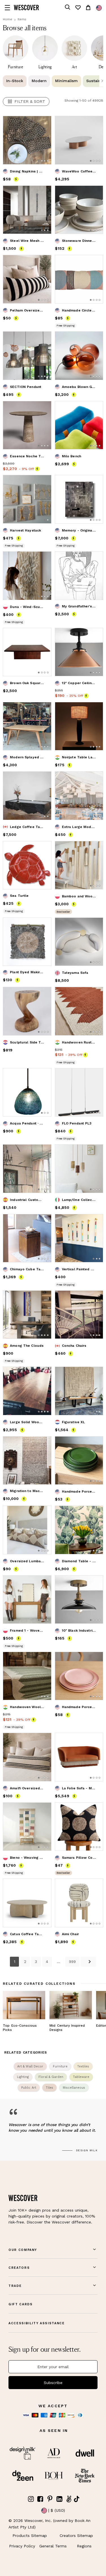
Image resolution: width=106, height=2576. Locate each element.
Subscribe (53, 2383)
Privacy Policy (22, 2546)
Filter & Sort (30, 101)
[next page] (88, 1962)
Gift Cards (21, 2304)
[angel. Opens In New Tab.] (69, 2499)
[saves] (78, 8)
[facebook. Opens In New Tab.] (40, 2499)
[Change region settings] (99, 8)
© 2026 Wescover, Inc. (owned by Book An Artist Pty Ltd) (49, 2524)
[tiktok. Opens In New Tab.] (77, 2499)
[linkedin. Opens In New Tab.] (59, 2499)
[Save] (44, 124)
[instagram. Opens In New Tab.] (31, 2499)
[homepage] (26, 8)
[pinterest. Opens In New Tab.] (50, 2499)
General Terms (53, 2546)
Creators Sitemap (76, 2536)
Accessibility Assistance (37, 2323)
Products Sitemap (30, 2536)
